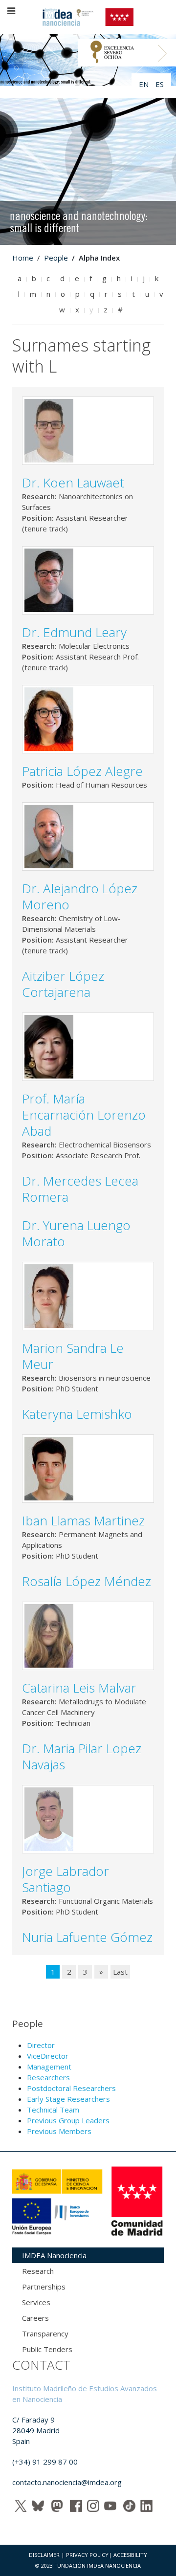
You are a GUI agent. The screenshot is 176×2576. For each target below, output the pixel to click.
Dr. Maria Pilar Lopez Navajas (82, 1756)
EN (145, 84)
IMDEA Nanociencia (54, 2255)
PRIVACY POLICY (87, 2555)
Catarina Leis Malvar (79, 1688)
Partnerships (44, 2287)
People (56, 258)
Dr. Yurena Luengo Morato (76, 1233)
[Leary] (49, 579)
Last (120, 1972)
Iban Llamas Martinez (85, 1520)
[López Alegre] (49, 718)
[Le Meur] (49, 1295)
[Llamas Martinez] (49, 1468)
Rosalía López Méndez (87, 1581)
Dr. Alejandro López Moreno (80, 896)
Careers (35, 2318)
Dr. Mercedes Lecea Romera (80, 1189)
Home (23, 258)
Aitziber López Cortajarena (63, 984)
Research (38, 2271)
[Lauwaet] (49, 430)
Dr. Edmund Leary (74, 632)
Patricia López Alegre (82, 771)
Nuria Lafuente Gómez (87, 1937)
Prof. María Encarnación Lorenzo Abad (84, 1115)
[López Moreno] (49, 836)
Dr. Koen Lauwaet (73, 483)
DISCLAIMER (44, 2555)
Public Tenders (47, 2349)
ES (160, 84)
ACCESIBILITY (130, 2555)
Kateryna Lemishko (77, 1414)
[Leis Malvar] (49, 1635)
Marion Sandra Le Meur (73, 1356)
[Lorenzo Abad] (49, 1046)
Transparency (45, 2334)
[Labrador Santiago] (49, 1818)
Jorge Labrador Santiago (66, 1879)
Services (36, 2302)
